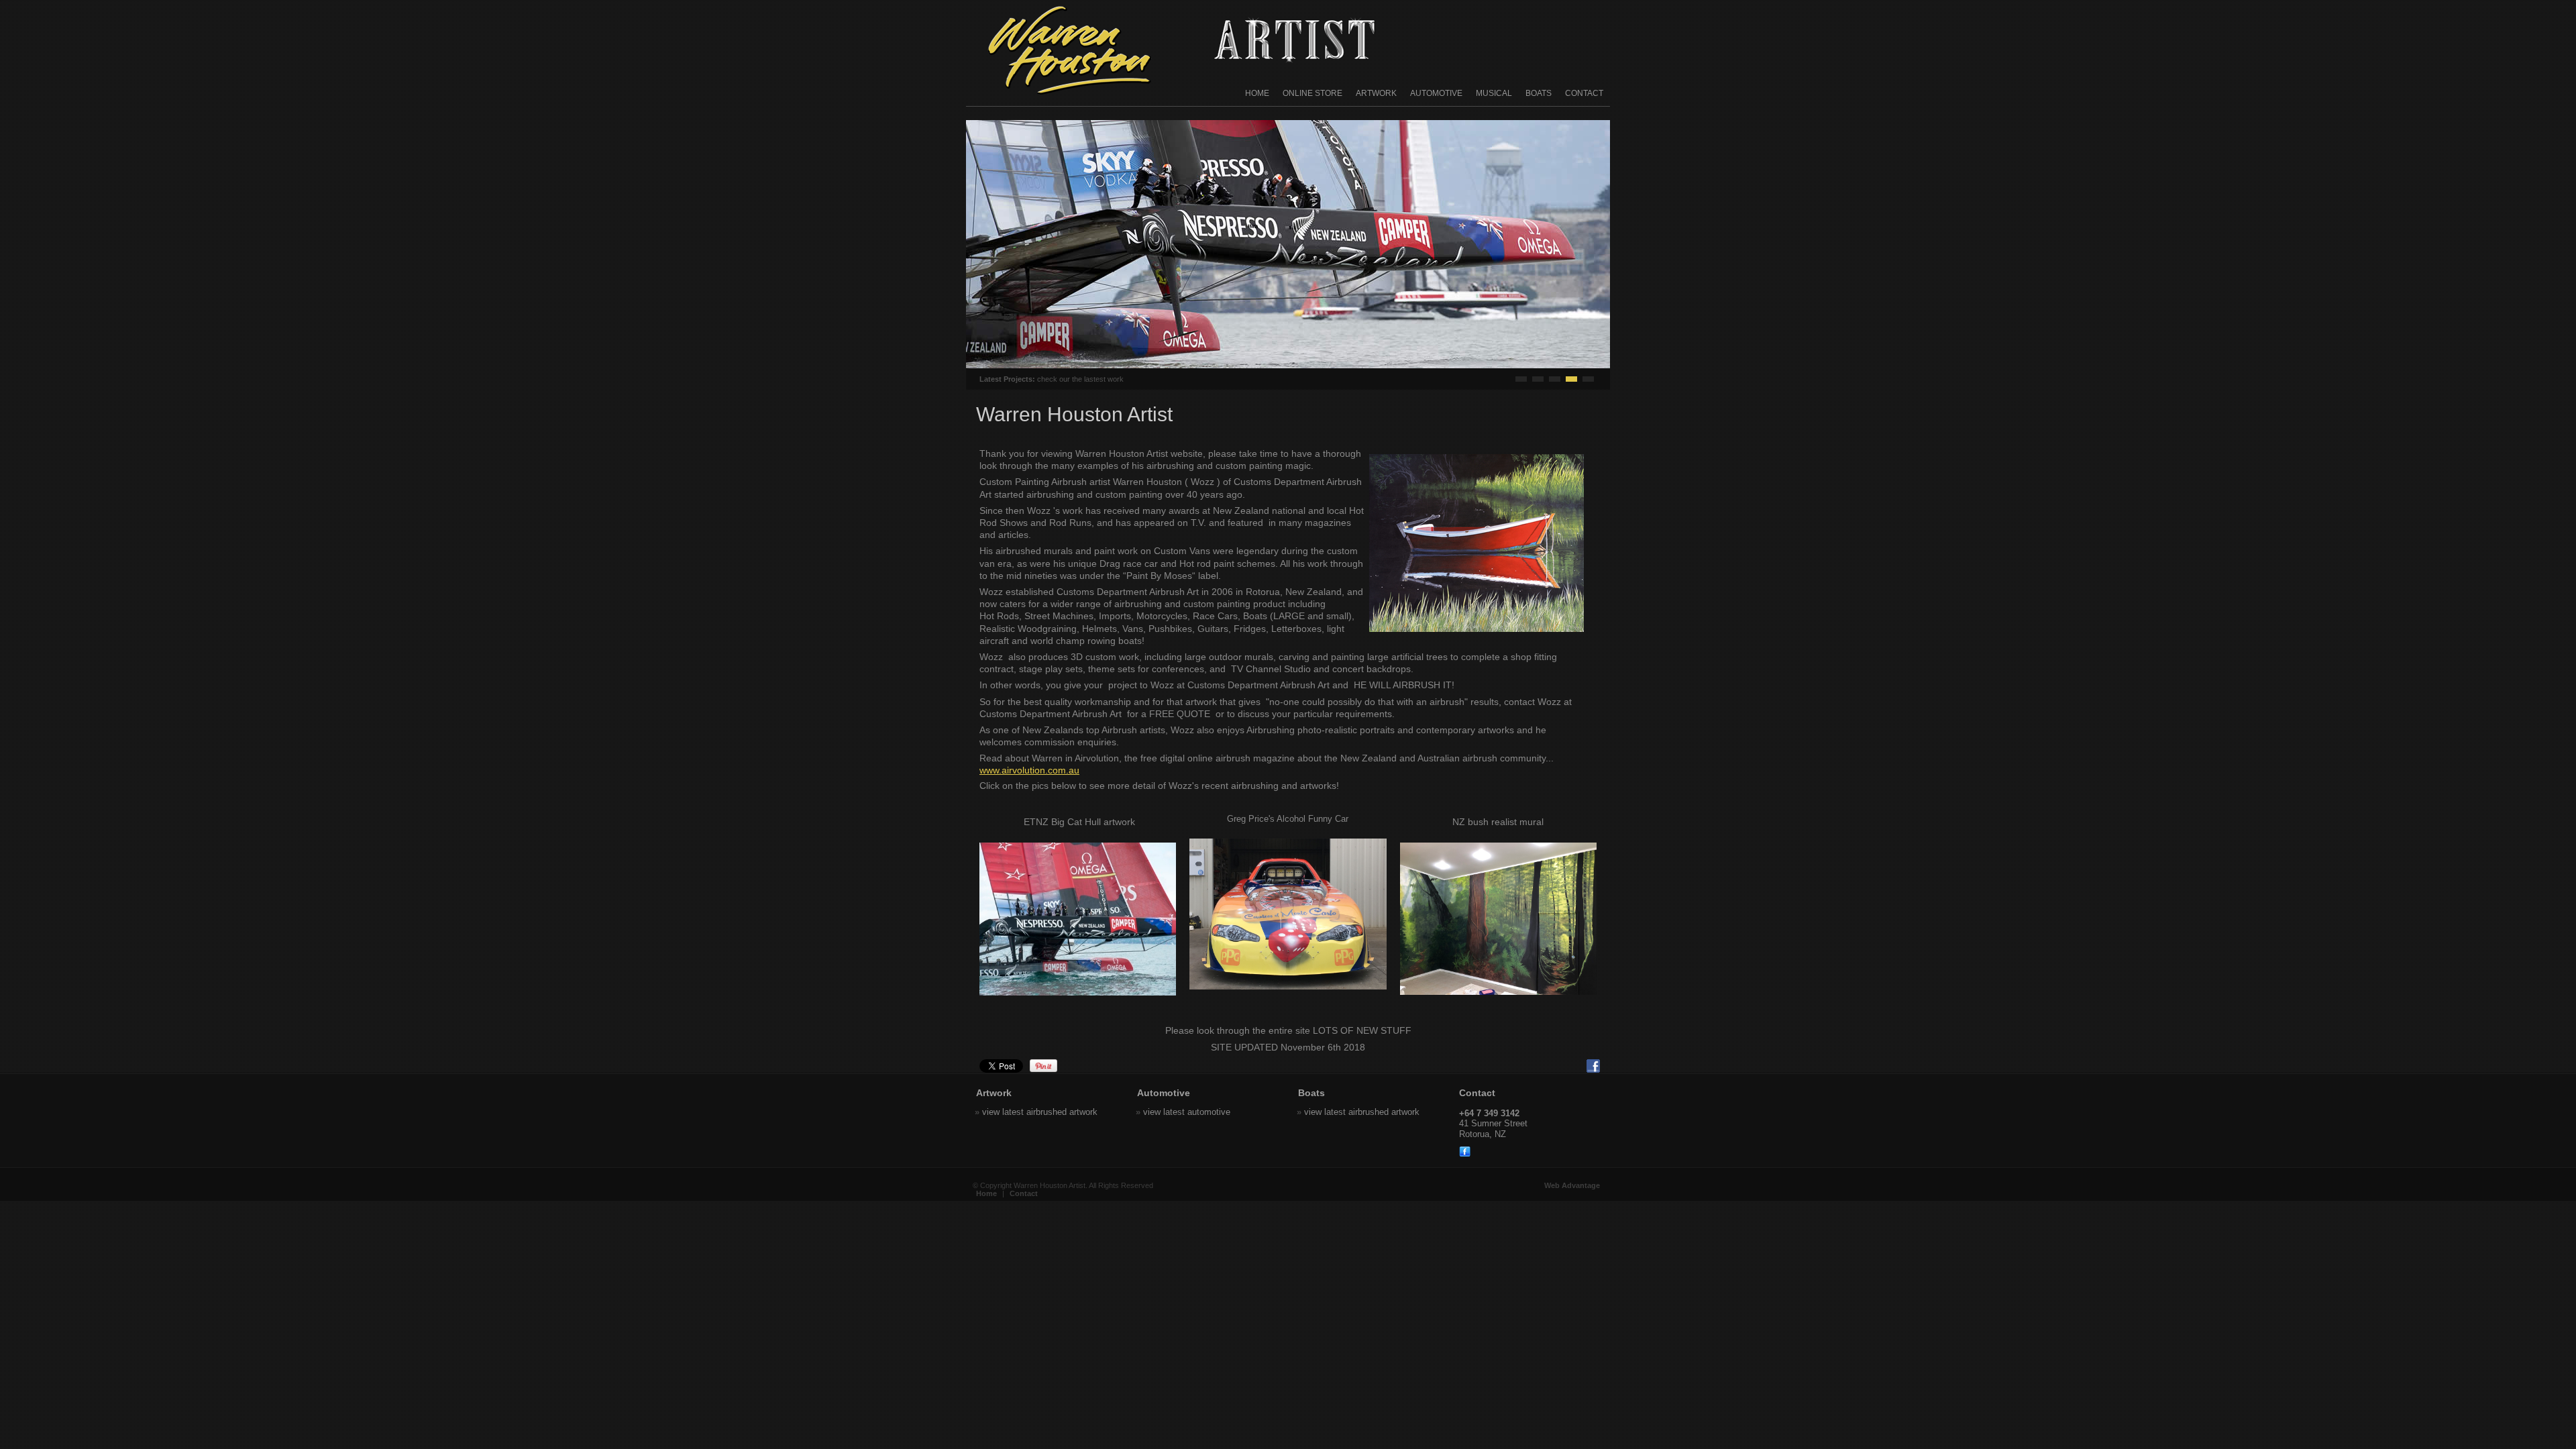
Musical (1494, 93)
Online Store (1312, 93)
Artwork (1376, 93)
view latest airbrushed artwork (1040, 1112)
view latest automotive (1187, 1112)
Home (1257, 93)
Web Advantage (1572, 1185)
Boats (1539, 93)
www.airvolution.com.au (1029, 770)
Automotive (1436, 93)
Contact (1584, 93)
